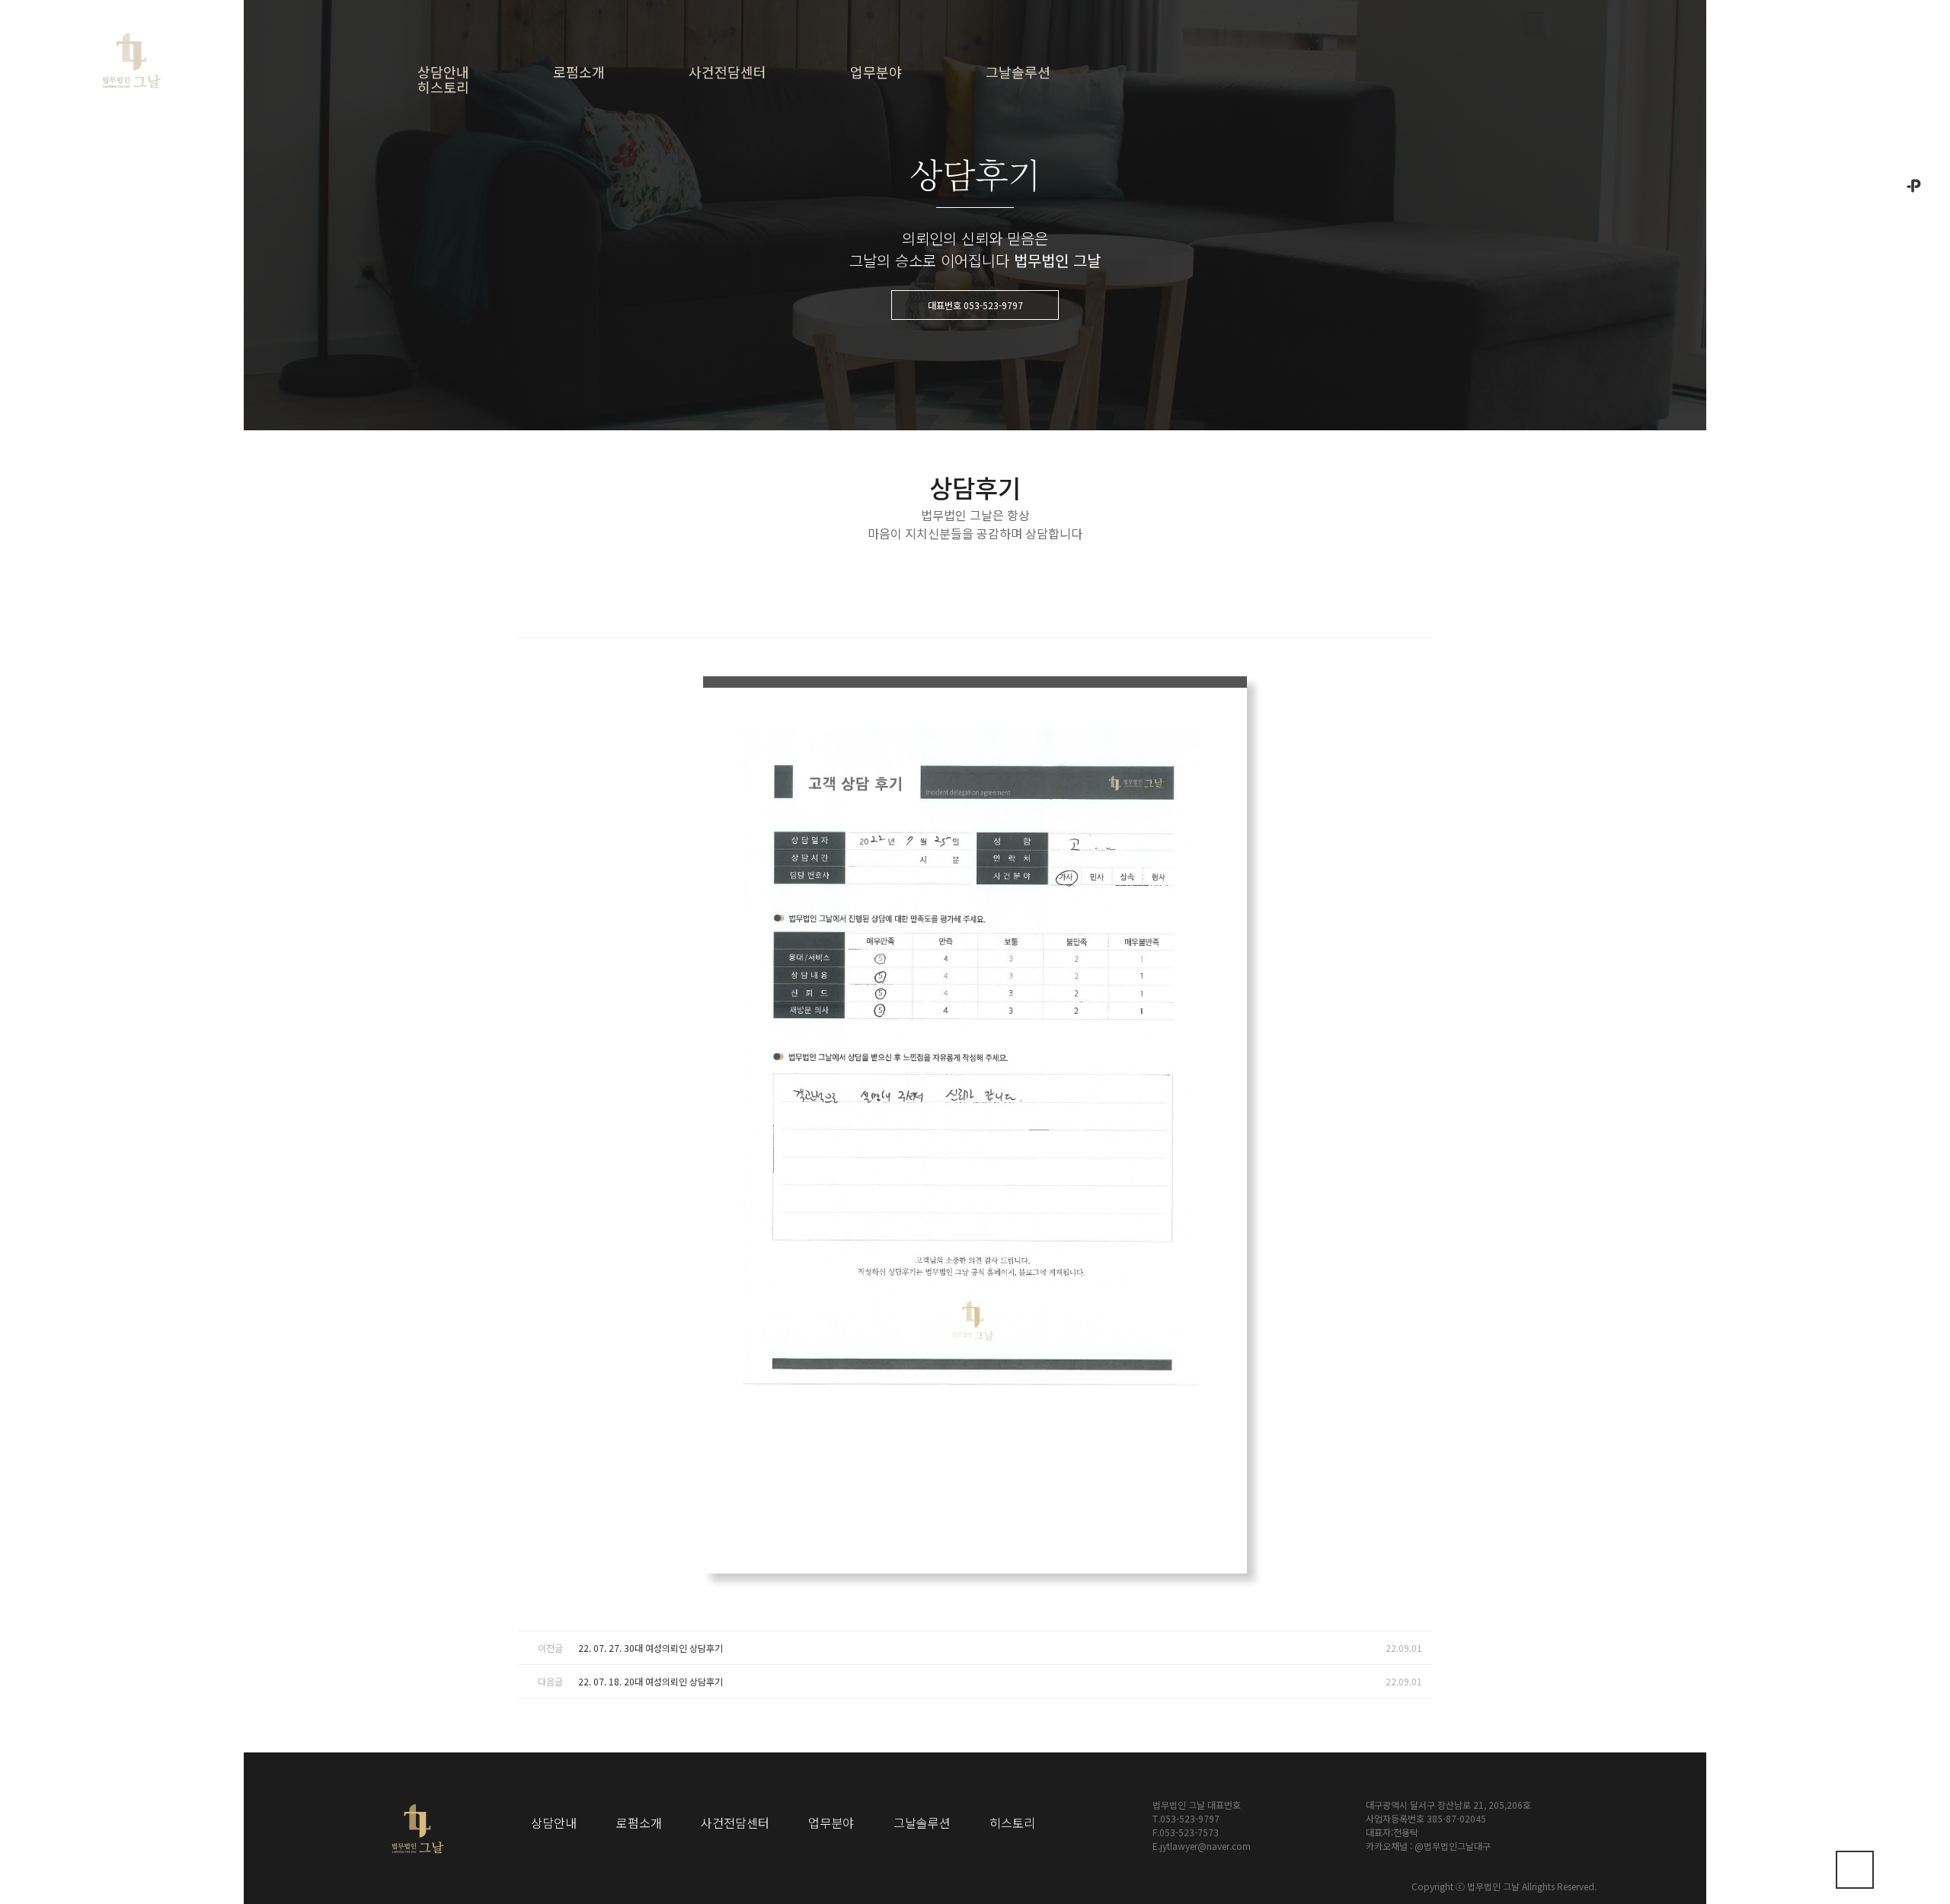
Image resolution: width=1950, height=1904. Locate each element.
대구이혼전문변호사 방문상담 (513, 137)
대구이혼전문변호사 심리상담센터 (513, 273)
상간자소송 (929, 284)
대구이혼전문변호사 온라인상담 (513, 182)
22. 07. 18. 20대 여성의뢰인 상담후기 (651, 1681)
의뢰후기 (1062, 223)
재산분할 (925, 160)
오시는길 (1914, 137)
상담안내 (443, 72)
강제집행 (925, 377)
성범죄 (920, 408)
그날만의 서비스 (647, 160)
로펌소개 (579, 72)
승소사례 (1062, 130)
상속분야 (925, 346)
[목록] (1417, 609)
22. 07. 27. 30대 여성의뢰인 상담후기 (651, 1648)
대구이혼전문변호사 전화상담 (513, 228)
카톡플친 (1914, 214)
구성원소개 (636, 223)
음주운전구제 (934, 439)
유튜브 (1914, 470)
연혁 (622, 192)
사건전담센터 (727, 72)
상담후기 (1062, 192)
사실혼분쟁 (929, 253)
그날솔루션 (1018, 72)
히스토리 (443, 87)
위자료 (920, 192)
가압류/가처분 (936, 315)
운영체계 (631, 253)
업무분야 (876, 72)
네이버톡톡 (1914, 319)
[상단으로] (1855, 1870)
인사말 (627, 130)
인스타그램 (1914, 395)
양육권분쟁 (929, 223)
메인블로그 (1914, 544)
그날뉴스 (1062, 160)
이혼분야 (925, 130)
